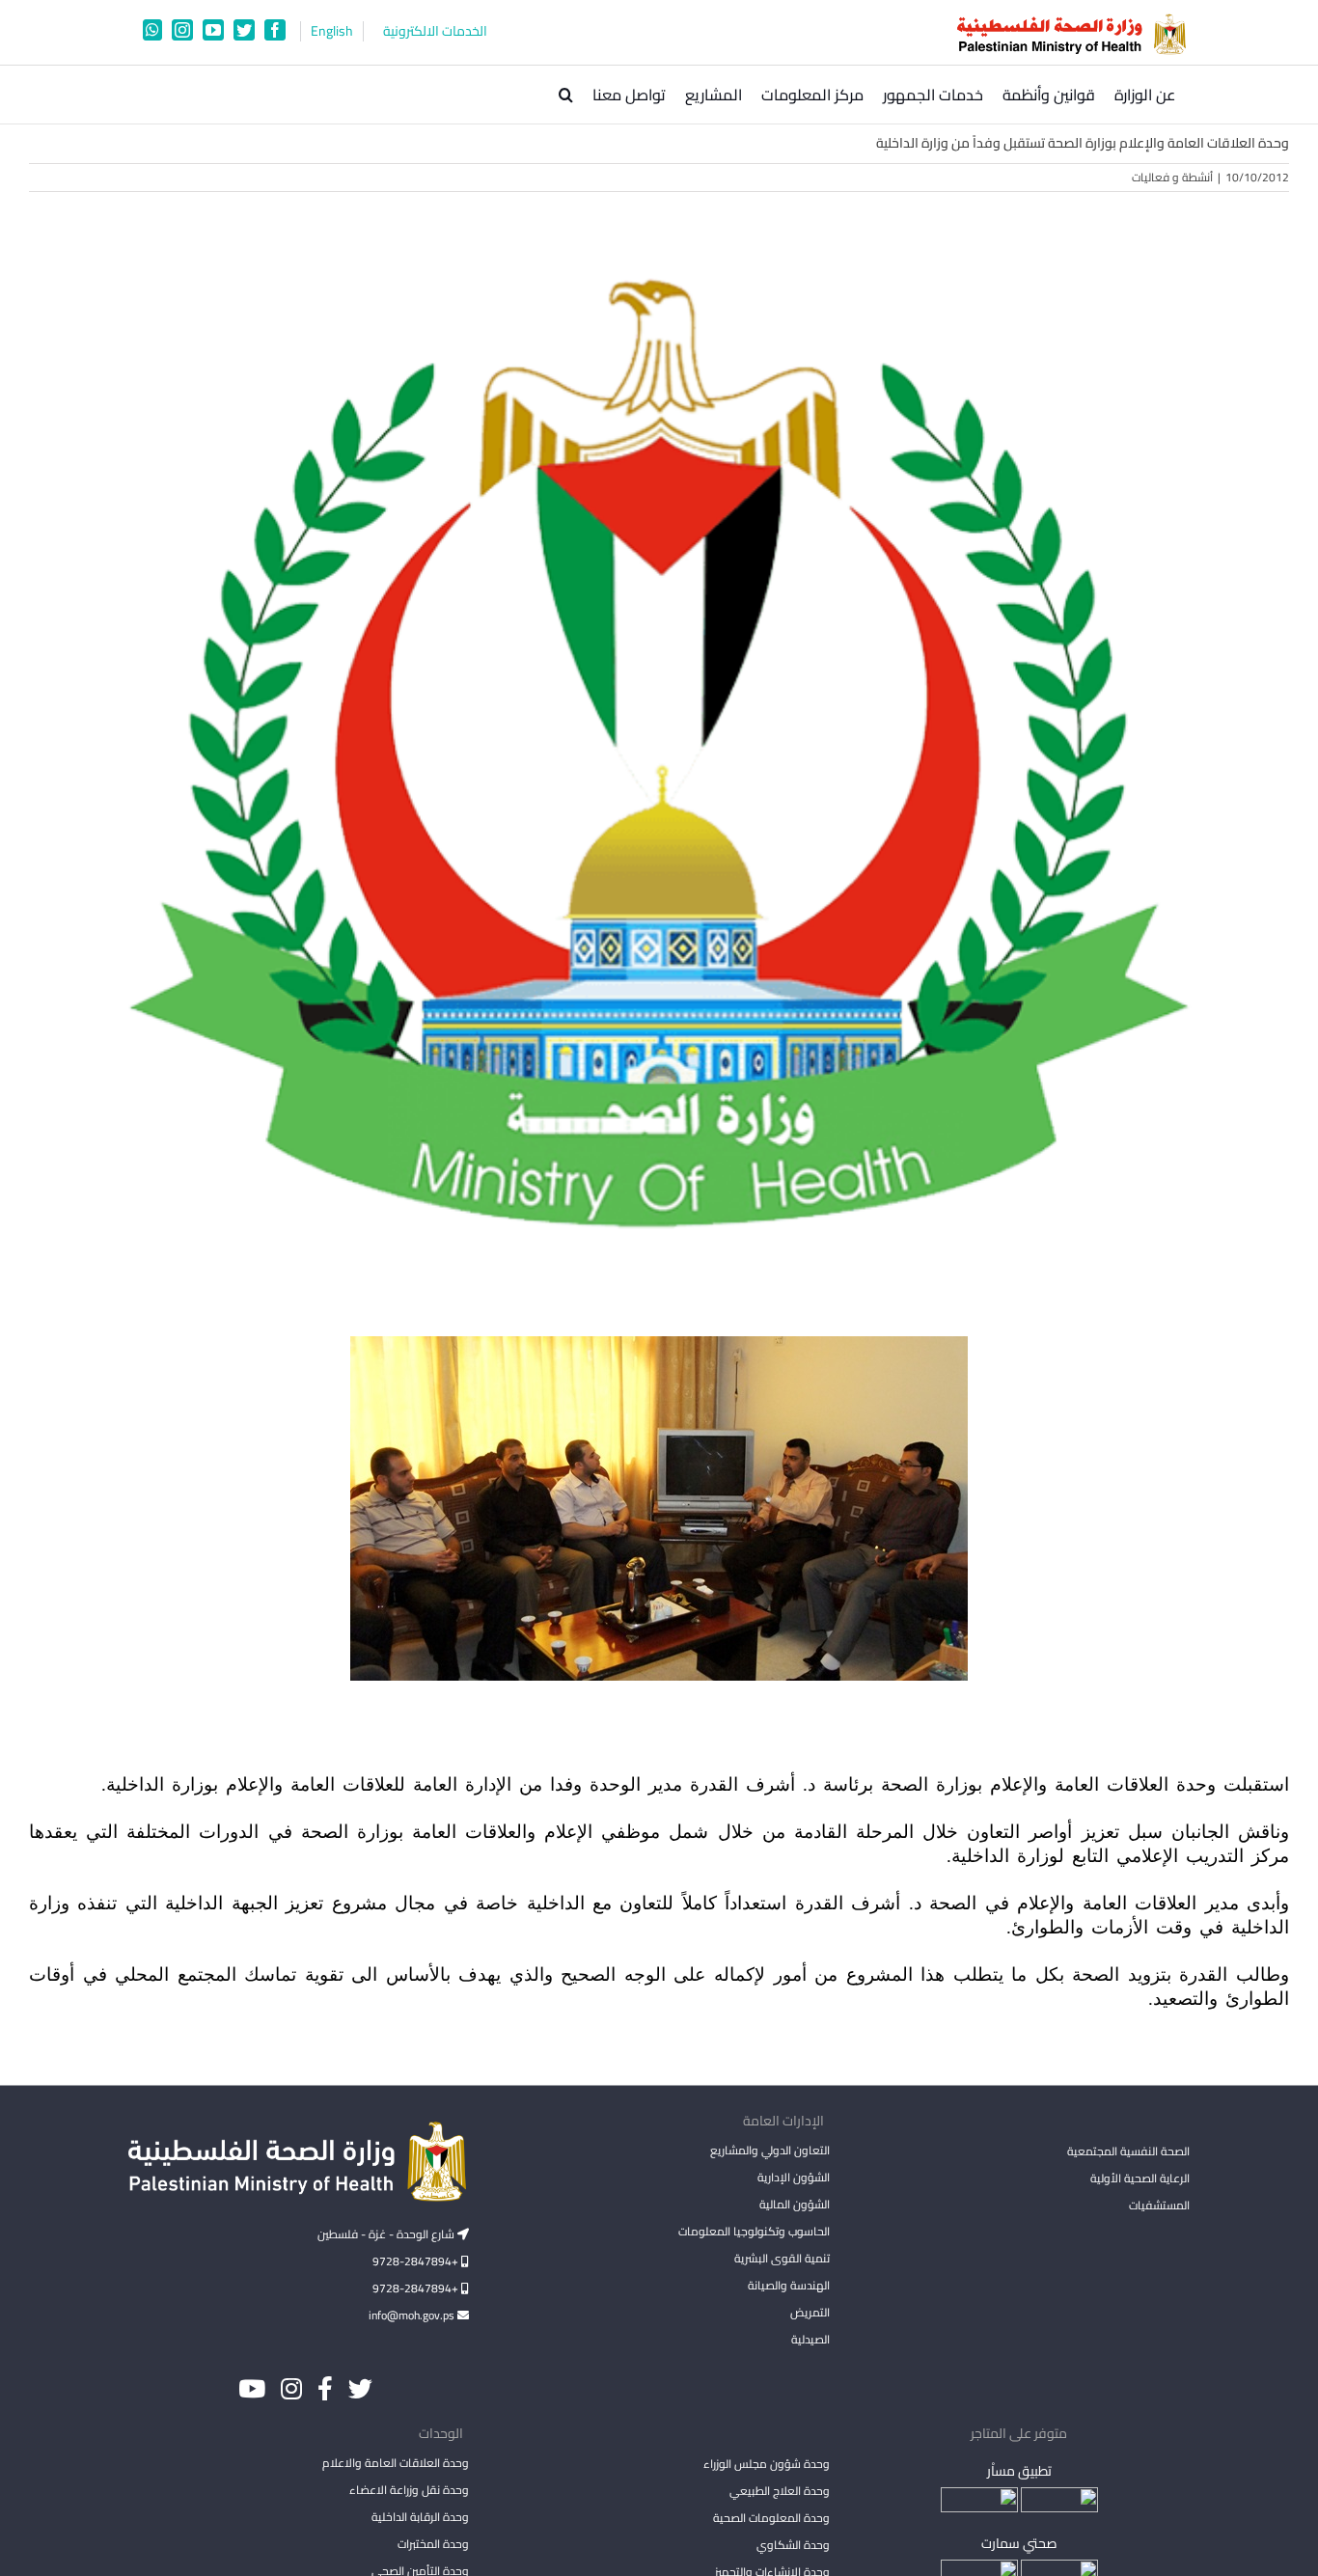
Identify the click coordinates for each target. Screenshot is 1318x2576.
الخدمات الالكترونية (435, 31)
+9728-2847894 (417, 2261)
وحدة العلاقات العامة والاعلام (396, 2463)
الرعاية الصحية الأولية (1140, 2178)
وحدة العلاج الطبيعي (779, 2491)
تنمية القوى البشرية (782, 2258)
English (332, 31)
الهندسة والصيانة (788, 2285)
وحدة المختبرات (433, 2544)
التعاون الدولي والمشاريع (769, 2150)
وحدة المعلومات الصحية (771, 2518)
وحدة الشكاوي (793, 2545)
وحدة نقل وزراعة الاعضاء (409, 2490)
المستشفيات (1159, 2205)
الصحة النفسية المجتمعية (1128, 2152)
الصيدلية (810, 2339)
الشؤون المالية (794, 2204)
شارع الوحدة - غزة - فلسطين (387, 2234)
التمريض (810, 2312)
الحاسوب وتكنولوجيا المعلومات (754, 2231)
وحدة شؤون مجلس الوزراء (766, 2465)
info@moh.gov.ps (413, 2315)
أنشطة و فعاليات (1172, 177)
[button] (566, 95)
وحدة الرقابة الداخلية (420, 2517)
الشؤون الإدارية (793, 2177)
